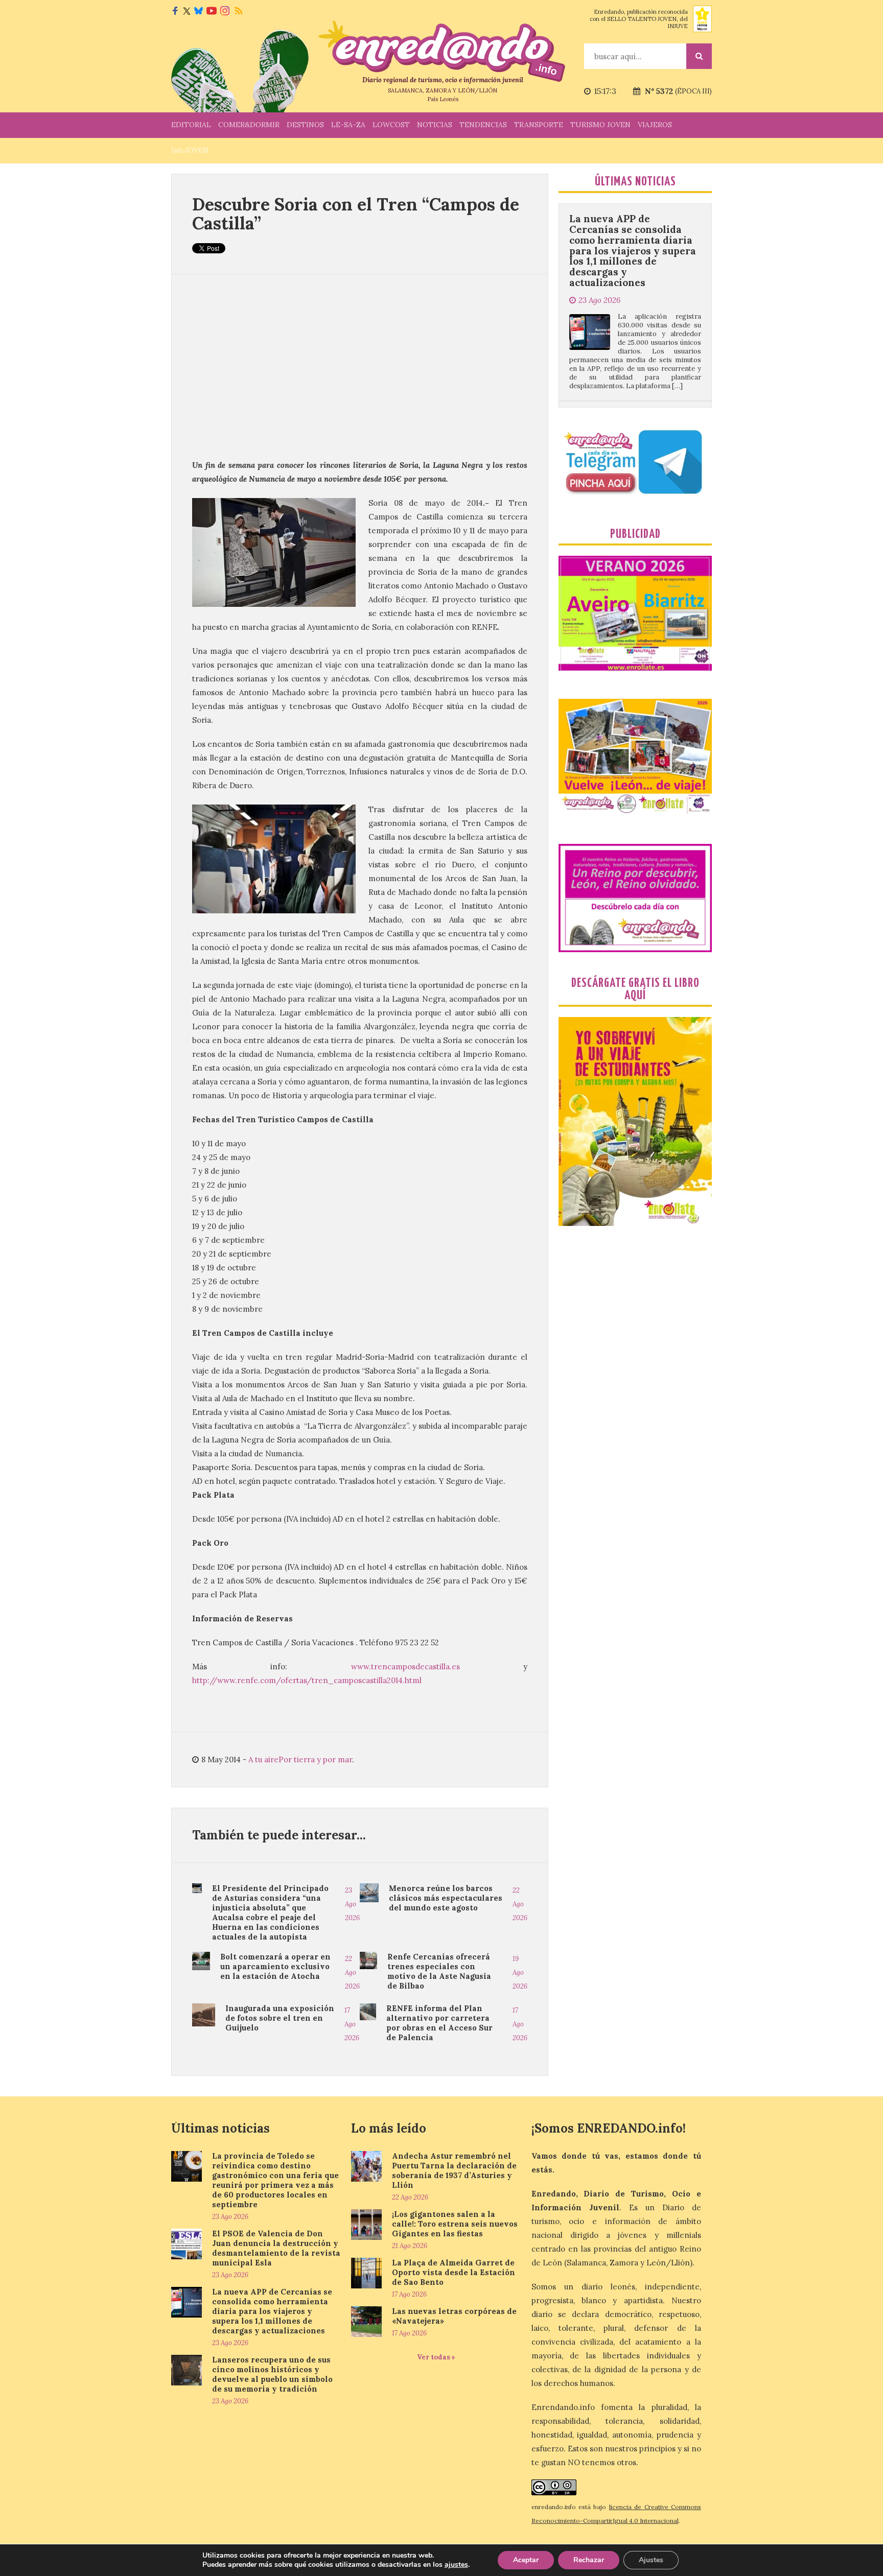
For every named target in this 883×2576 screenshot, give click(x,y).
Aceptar (526, 2560)
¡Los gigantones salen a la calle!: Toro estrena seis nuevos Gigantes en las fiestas (455, 2224)
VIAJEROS (655, 125)
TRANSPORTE (539, 125)
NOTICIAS (435, 125)
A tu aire (263, 1759)
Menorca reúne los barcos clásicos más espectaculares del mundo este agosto (446, 1898)
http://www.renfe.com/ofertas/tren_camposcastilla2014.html (307, 1680)
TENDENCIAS (483, 125)
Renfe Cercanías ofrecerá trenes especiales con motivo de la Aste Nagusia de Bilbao (439, 1971)
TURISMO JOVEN (600, 125)
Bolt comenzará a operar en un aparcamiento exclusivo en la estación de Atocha (275, 1966)
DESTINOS (305, 125)
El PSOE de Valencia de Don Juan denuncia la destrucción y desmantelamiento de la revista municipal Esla (276, 2248)
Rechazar (589, 2560)
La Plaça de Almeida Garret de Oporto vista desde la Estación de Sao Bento (454, 2272)
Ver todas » (436, 2357)
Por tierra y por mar (315, 1759)
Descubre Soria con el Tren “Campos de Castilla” (356, 214)
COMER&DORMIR (249, 125)
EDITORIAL (191, 125)
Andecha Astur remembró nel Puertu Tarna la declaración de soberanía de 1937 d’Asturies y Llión (454, 2170)
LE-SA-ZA (348, 125)
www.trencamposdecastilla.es (405, 1667)
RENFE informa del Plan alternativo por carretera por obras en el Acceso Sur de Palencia (439, 2023)
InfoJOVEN (190, 150)
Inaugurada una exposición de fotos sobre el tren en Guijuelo (280, 2018)
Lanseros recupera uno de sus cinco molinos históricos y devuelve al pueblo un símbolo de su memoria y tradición (633, 343)
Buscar (699, 56)
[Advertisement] (360, 366)
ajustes (456, 2565)
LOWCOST (391, 125)
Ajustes (651, 2560)
